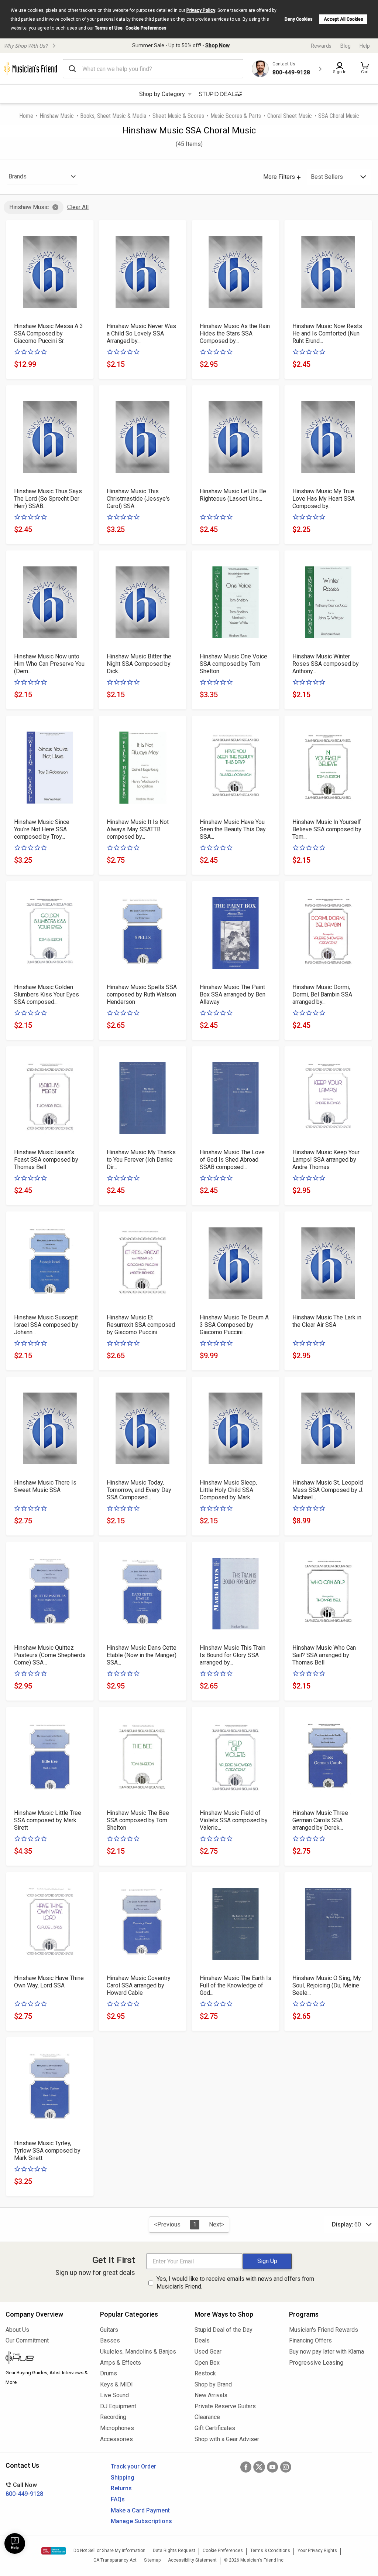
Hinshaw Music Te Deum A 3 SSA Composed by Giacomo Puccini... (234, 1325)
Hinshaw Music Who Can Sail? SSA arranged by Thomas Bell (324, 1655)
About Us (17, 2330)
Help (365, 46)
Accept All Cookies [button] (343, 19)
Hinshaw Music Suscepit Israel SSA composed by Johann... (46, 1325)
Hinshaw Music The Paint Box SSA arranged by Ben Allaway (233, 994)
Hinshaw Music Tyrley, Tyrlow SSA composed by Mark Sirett (47, 2151)
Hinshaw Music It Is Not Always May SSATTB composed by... (138, 829)
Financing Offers (310, 2340)
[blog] (47, 2359)
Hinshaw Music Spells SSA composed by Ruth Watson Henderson (142, 994)
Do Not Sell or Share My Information (109, 2551)
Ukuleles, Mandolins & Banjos (138, 2352)
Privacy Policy (201, 10)
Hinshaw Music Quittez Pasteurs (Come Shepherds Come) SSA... (50, 1655)
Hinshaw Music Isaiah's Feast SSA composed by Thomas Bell (46, 1160)
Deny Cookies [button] (299, 19)
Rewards (321, 46)
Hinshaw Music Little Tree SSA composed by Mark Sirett (48, 1820)
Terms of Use (109, 28)
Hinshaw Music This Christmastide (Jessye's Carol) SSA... (138, 499)
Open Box (207, 2363)
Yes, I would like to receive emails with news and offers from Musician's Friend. (235, 2283)
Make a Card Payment (140, 2510)
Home (26, 116)
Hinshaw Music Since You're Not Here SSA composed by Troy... (42, 829)
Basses (110, 2340)
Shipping (123, 2478)
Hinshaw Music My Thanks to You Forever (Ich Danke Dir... (141, 1160)
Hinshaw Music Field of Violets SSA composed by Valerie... (234, 1820)
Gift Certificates (215, 2428)
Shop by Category (162, 94)
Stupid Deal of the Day (224, 2330)
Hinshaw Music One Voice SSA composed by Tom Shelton (233, 664)
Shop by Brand (213, 2384)
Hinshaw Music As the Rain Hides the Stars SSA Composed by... (235, 333)
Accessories (116, 2439)
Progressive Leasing (316, 2363)
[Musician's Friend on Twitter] (259, 2467)
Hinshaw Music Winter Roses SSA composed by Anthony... (326, 664)
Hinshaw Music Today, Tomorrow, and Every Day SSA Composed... (139, 1490)
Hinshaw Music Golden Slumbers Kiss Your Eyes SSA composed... (47, 994)
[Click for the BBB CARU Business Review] (54, 2551)
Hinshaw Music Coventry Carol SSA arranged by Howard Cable (139, 1985)
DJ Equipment (118, 2406)
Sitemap (152, 2560)
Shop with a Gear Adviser (227, 2439)
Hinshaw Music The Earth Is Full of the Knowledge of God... (236, 1985)
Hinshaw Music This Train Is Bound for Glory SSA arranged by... (233, 1655)
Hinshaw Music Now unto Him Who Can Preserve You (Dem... (49, 664)
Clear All (78, 207)
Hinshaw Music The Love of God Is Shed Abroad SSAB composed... (232, 1160)
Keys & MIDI (116, 2384)
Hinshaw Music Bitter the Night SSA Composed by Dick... (139, 664)
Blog (346, 46)
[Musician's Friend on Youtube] (272, 2467)
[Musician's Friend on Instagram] (286, 2467)
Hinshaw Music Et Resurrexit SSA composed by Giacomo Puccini (141, 1325)
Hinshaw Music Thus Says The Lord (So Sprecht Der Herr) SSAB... (48, 499)
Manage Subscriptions (141, 2521)
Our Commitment (27, 2340)
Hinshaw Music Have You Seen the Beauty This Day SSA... (233, 829)
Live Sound (114, 2395)
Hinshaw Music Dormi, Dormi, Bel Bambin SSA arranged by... (322, 994)
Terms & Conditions (270, 2551)
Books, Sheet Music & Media (113, 116)
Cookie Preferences (146, 28)
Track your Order (133, 2466)
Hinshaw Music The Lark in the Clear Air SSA (327, 1321)
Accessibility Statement (192, 2560)
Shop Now (217, 45)
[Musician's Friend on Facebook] (246, 2467)
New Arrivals (211, 2395)
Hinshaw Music (57, 116)
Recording (113, 2417)
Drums (109, 2373)
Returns (121, 2488)
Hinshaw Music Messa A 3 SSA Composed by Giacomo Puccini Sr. (49, 333)
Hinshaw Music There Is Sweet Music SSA (45, 1486)
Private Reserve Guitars (225, 2406)
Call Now (24, 2489)
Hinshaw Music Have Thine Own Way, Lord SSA (49, 1982)
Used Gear (208, 2352)
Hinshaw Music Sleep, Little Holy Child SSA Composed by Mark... (228, 1490)
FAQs (118, 2499)
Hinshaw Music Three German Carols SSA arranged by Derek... (320, 1820)
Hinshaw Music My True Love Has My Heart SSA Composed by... (324, 499)
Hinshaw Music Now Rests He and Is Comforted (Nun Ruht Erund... (327, 333)
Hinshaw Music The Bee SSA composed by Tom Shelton (138, 1820)
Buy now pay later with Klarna (327, 2352)
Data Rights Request (174, 2551)
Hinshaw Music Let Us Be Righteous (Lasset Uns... (233, 495)
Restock (205, 2373)
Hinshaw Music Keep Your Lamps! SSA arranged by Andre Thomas (326, 1160)
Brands (18, 176)
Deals (202, 2340)
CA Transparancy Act (115, 2560)
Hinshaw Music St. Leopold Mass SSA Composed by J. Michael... (328, 1490)
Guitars (109, 2330)
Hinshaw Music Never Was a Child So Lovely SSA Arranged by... (141, 333)
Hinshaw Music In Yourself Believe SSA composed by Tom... (327, 829)
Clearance (207, 2417)
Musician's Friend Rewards (324, 2330)
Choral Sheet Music (290, 116)
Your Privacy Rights (317, 2551)
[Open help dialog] (15, 2543)
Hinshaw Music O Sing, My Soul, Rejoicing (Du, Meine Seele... (327, 1985)
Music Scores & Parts (236, 116)
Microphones (117, 2428)
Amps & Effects (121, 2363)
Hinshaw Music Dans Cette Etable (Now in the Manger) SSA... (142, 1655)
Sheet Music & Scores (178, 116)
